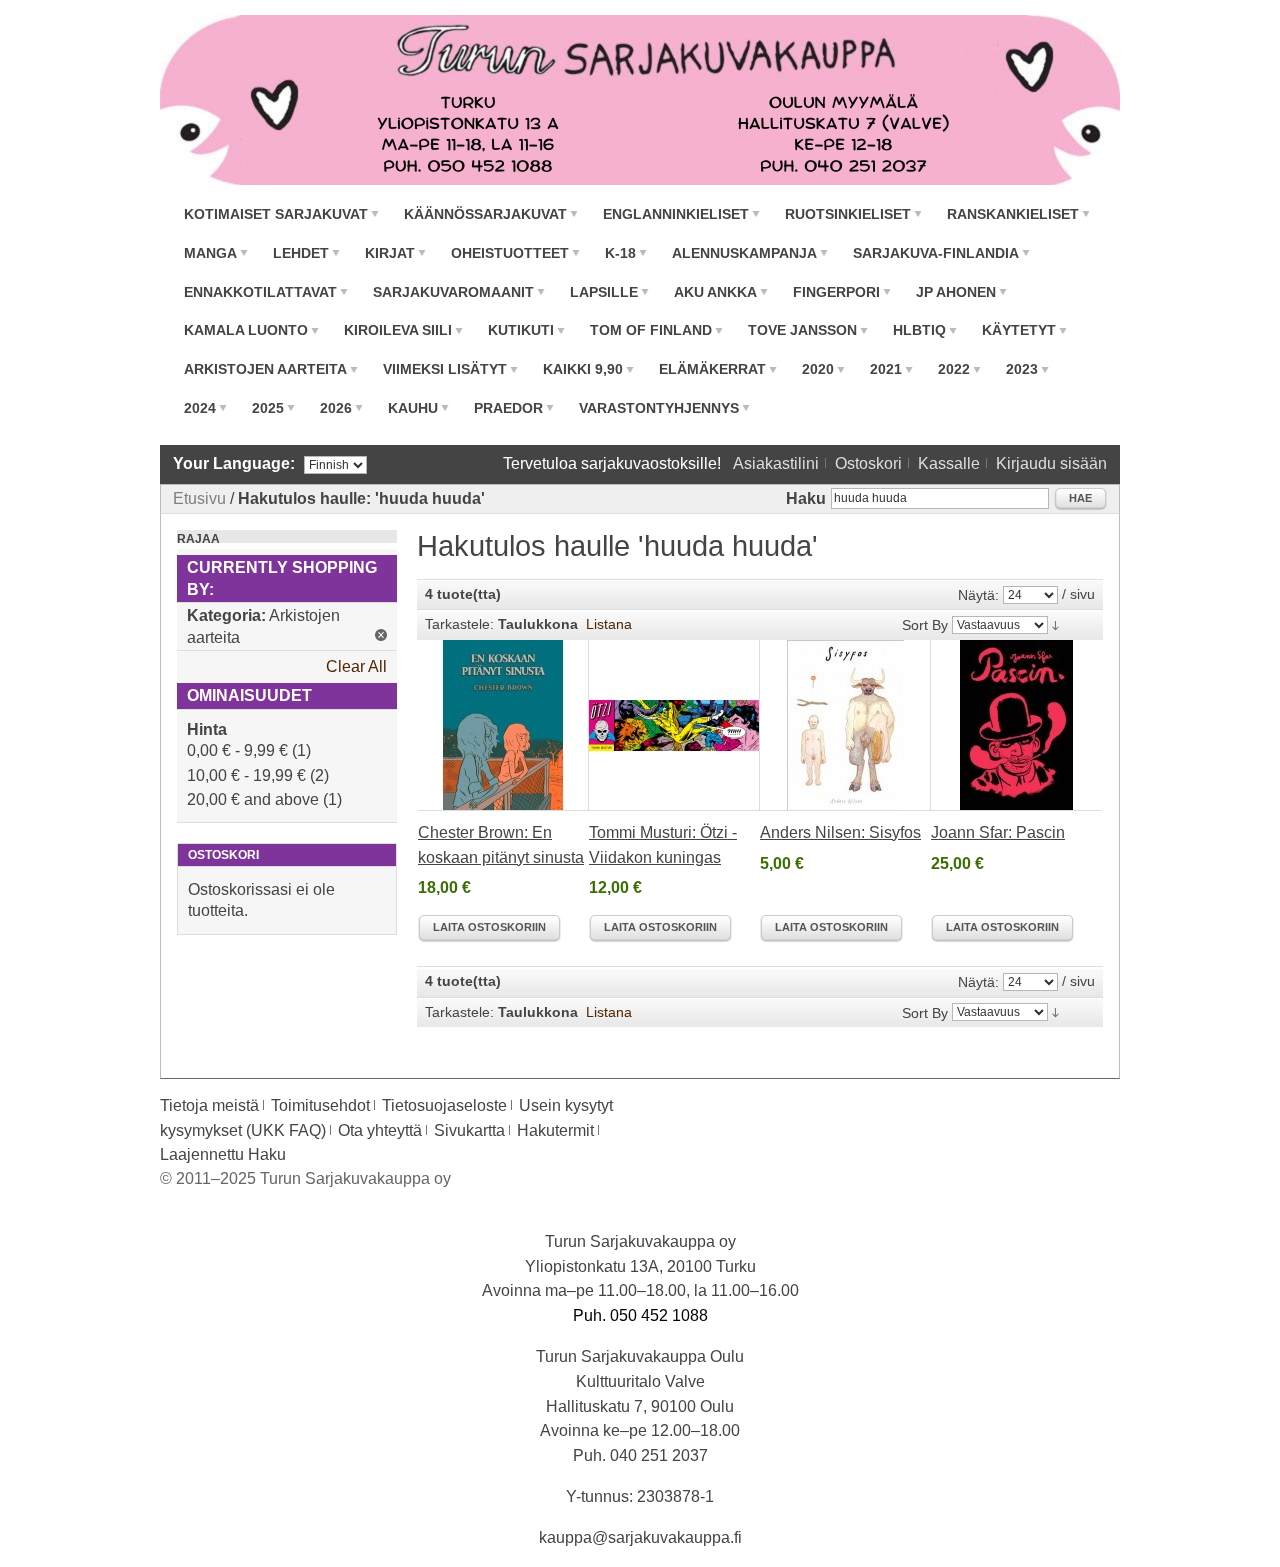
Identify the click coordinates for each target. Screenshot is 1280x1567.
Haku (806, 498)
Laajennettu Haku (223, 1154)
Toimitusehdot (320, 1105)
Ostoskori (868, 463)
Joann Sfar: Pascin (998, 832)
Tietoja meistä (209, 1105)
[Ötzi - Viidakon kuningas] (674, 725)
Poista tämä (381, 635)
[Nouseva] (1055, 624)
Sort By (925, 625)
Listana (609, 624)
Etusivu (199, 498)
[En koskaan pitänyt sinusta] (503, 725)
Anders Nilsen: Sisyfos (840, 832)
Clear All (356, 666)
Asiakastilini (776, 463)
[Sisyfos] (845, 725)
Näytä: (978, 595)
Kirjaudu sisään (1051, 463)
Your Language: (234, 463)
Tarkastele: (459, 624)
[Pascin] (1016, 725)
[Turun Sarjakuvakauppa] (640, 100)
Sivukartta (469, 1130)
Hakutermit (555, 1130)
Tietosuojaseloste (444, 1105)
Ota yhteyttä (380, 1130)
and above (253, 799)
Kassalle (949, 463)
